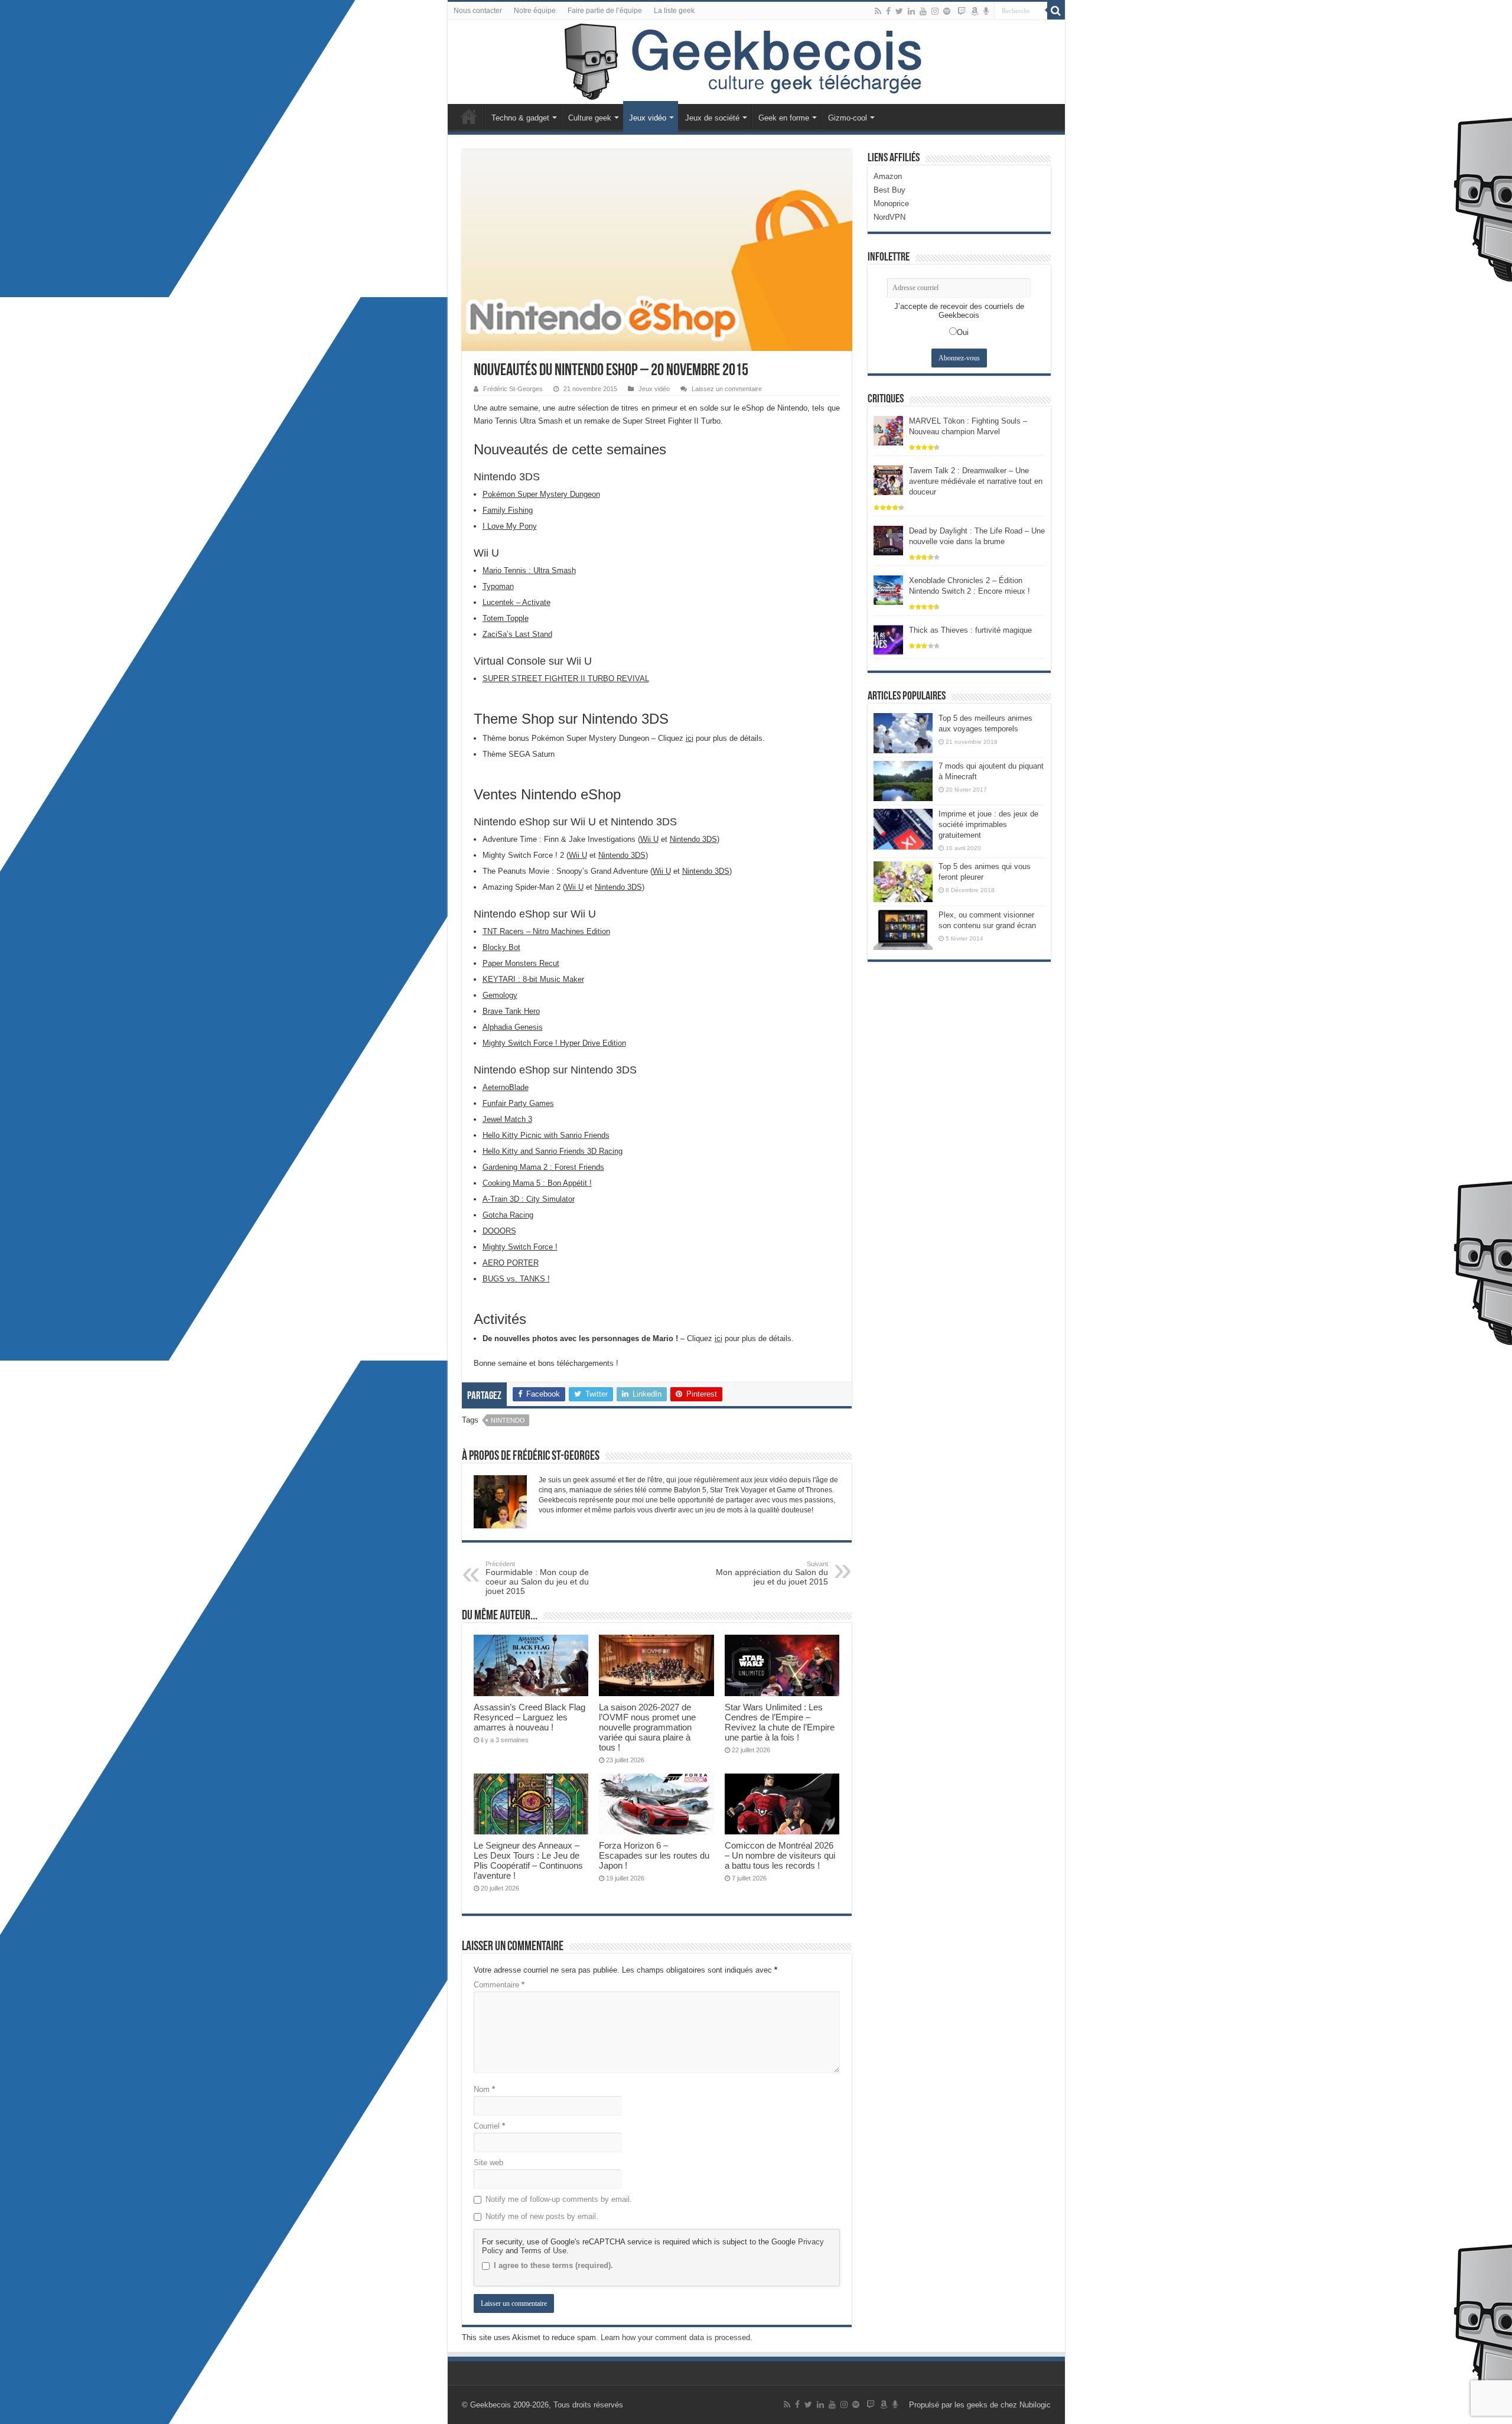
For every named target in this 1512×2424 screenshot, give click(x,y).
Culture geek (590, 118)
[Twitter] (899, 11)
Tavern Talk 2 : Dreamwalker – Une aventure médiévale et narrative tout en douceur (976, 481)
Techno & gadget (520, 118)
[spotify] (947, 11)
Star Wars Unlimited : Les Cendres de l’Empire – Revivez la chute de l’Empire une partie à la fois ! (780, 1722)
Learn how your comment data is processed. (677, 2337)
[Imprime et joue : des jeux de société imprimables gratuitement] (903, 829)
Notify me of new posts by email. (542, 2216)
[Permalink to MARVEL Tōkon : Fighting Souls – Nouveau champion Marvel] (888, 430)
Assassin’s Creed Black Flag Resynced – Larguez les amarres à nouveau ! (529, 1717)
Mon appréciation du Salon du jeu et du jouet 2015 (772, 1573)
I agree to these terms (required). (553, 2265)
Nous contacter (478, 11)
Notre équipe (535, 11)
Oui (963, 332)
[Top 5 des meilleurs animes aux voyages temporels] (903, 733)
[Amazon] (975, 11)
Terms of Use (543, 2251)
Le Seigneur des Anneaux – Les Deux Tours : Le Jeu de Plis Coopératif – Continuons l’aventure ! (528, 1860)
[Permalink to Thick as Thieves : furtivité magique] (888, 639)
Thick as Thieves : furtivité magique (970, 630)
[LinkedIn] (911, 11)
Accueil (469, 116)
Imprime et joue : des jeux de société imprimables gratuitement (988, 824)
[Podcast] (986, 11)
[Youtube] (923, 11)
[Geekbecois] (756, 62)
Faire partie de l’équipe (605, 11)
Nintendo (508, 1420)
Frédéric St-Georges (513, 389)
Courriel (489, 2126)
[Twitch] (962, 11)
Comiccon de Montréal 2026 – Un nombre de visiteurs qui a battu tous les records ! (780, 1855)
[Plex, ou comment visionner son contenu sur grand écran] (903, 930)
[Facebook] (888, 11)
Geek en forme (784, 118)
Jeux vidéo (648, 118)
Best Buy (889, 190)
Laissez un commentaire (727, 389)
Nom (484, 2089)
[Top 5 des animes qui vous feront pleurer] (903, 881)
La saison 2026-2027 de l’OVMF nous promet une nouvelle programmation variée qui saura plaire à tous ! (647, 1727)
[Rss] (878, 11)
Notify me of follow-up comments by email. (559, 2199)
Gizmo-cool (848, 118)
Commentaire (499, 1985)
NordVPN (889, 217)
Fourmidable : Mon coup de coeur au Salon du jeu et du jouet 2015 (537, 1578)
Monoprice (891, 204)
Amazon (888, 176)
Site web (488, 2163)
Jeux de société (712, 118)
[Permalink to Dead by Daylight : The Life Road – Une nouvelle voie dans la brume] (888, 540)
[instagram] (935, 11)
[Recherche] (1056, 11)
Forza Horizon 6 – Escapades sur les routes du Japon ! (654, 1855)
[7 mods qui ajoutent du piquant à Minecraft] (903, 781)
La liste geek (674, 11)
